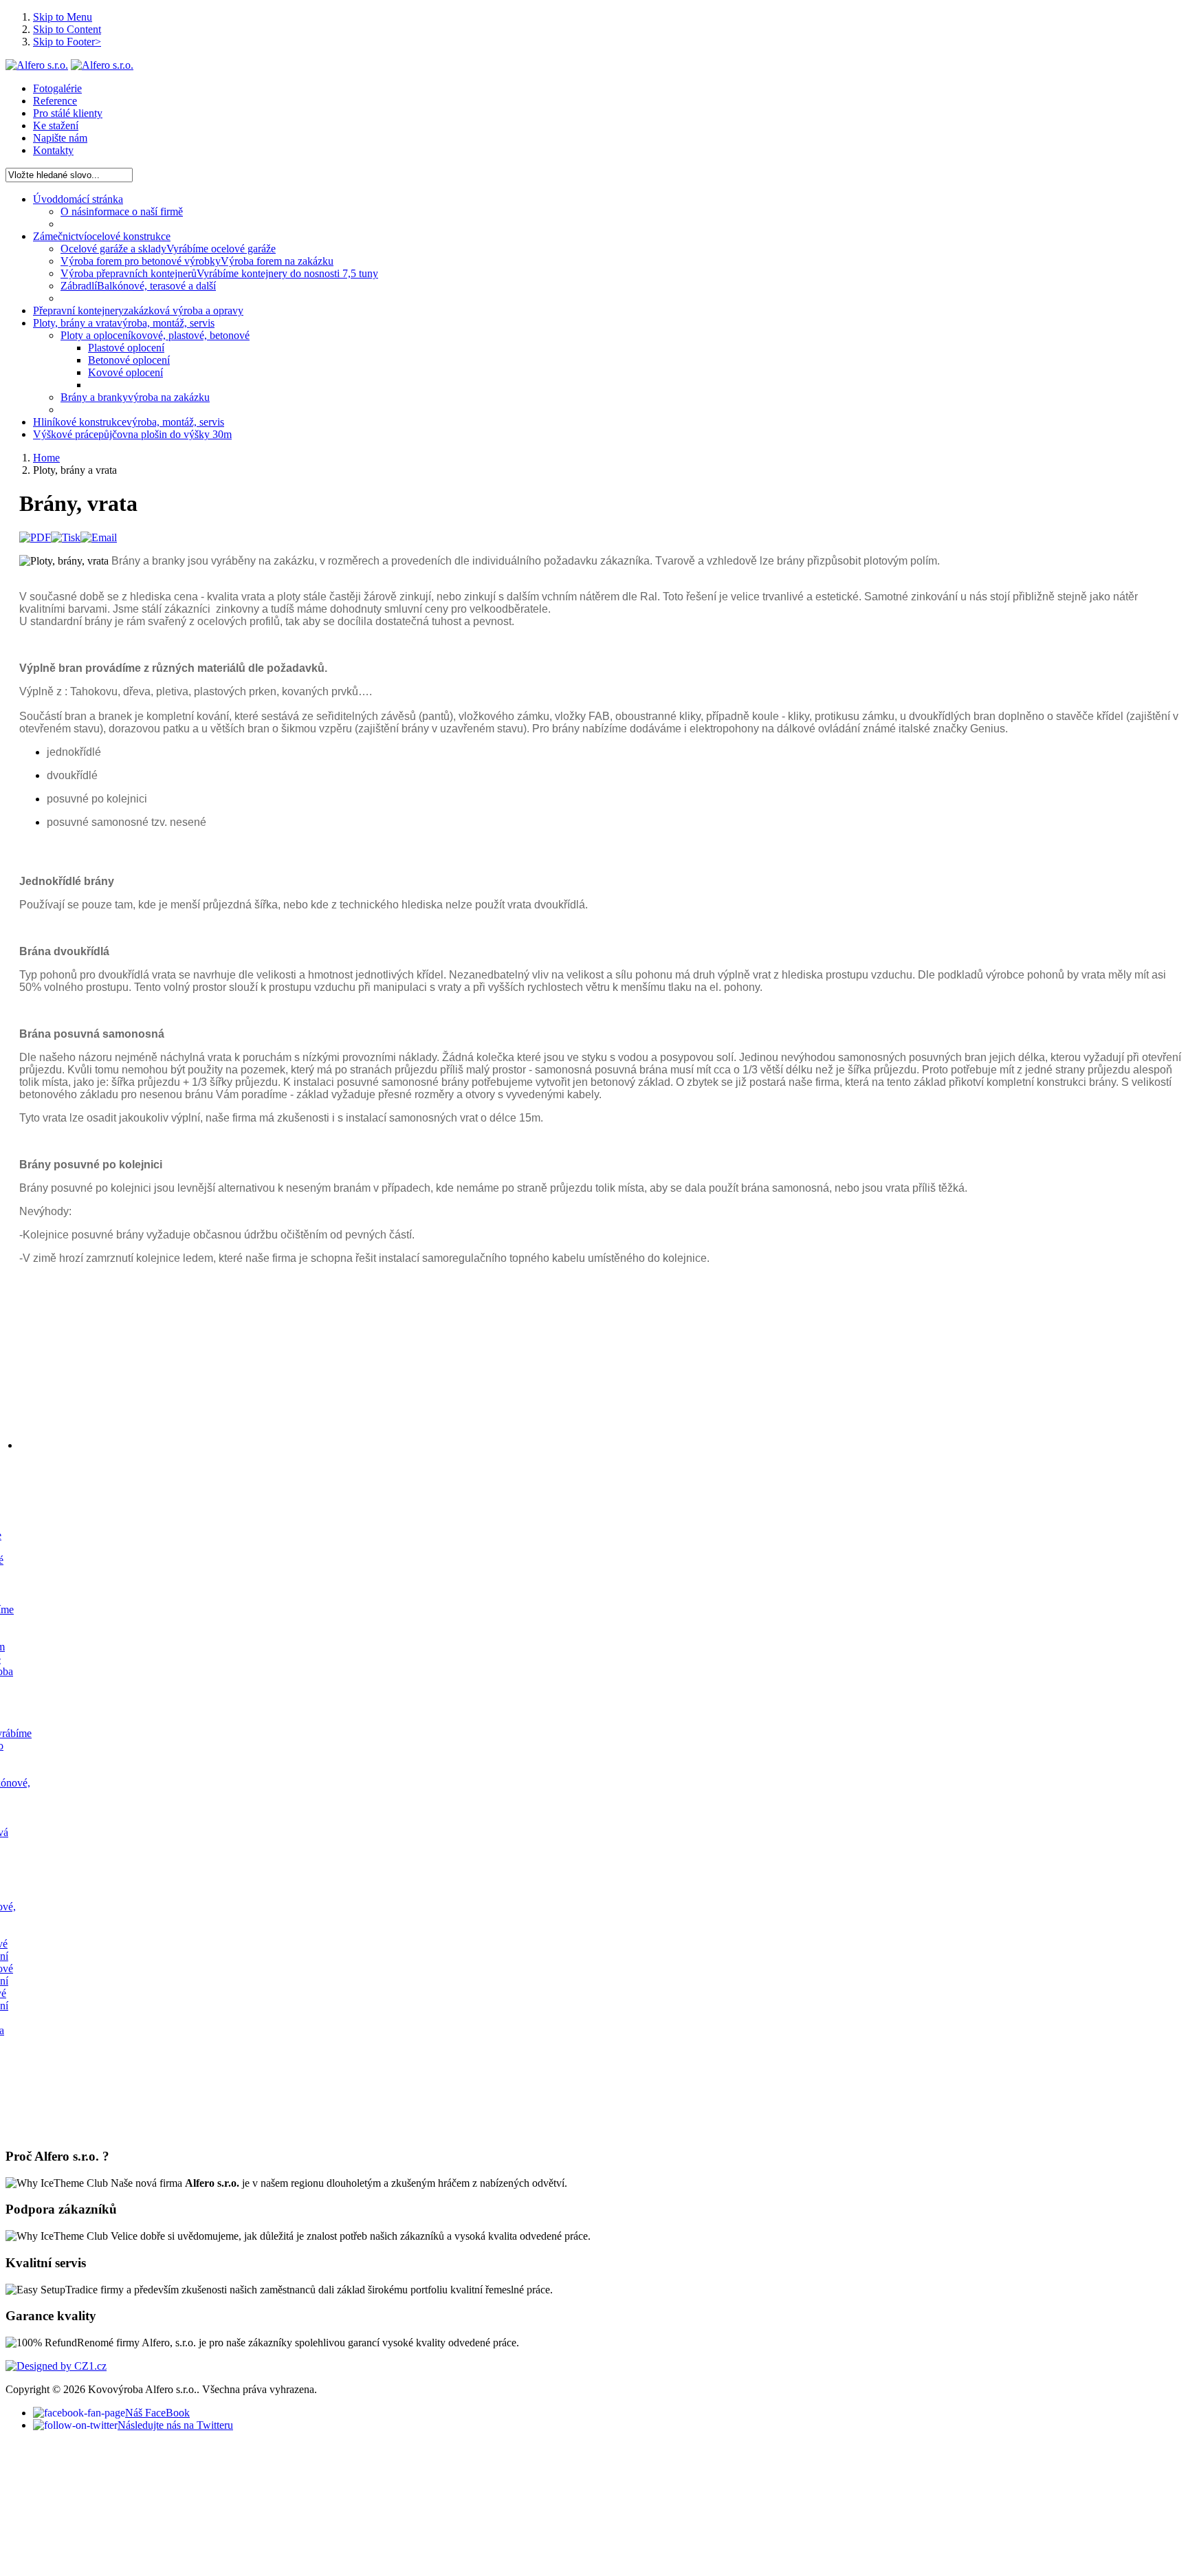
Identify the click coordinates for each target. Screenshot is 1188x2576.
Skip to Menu (63, 17)
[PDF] (35, 537)
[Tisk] (66, 537)
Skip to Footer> (67, 42)
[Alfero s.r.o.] (37, 65)
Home (46, 458)
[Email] (99, 537)
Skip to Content (67, 29)
